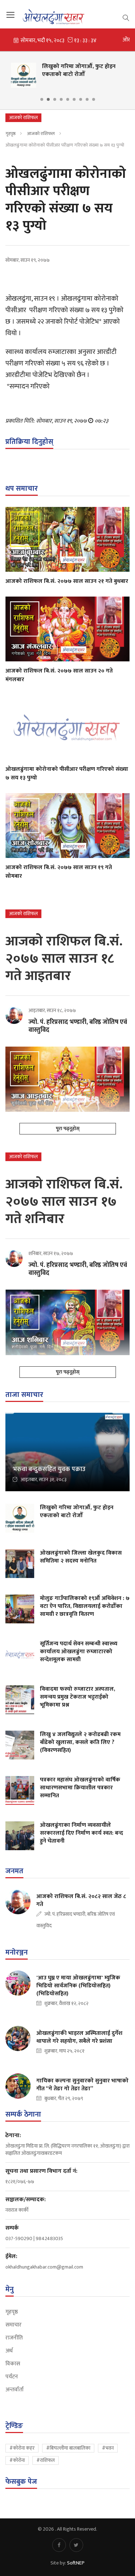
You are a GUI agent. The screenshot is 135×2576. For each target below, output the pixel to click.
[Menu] (10, 15)
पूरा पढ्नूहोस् (68, 1129)
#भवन (108, 2448)
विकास (13, 2364)
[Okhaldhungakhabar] (67, 17)
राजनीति (14, 2338)
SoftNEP (76, 2563)
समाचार (13, 2325)
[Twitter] (76, 2545)
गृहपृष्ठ (10, 134)
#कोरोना (17, 2460)
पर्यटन (12, 2377)
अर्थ (9, 2351)
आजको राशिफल (41, 134)
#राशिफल (46, 2460)
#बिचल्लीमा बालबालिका (68, 2448)
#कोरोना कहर (22, 2448)
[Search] (126, 17)
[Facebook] (59, 2545)
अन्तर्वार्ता (15, 2390)
